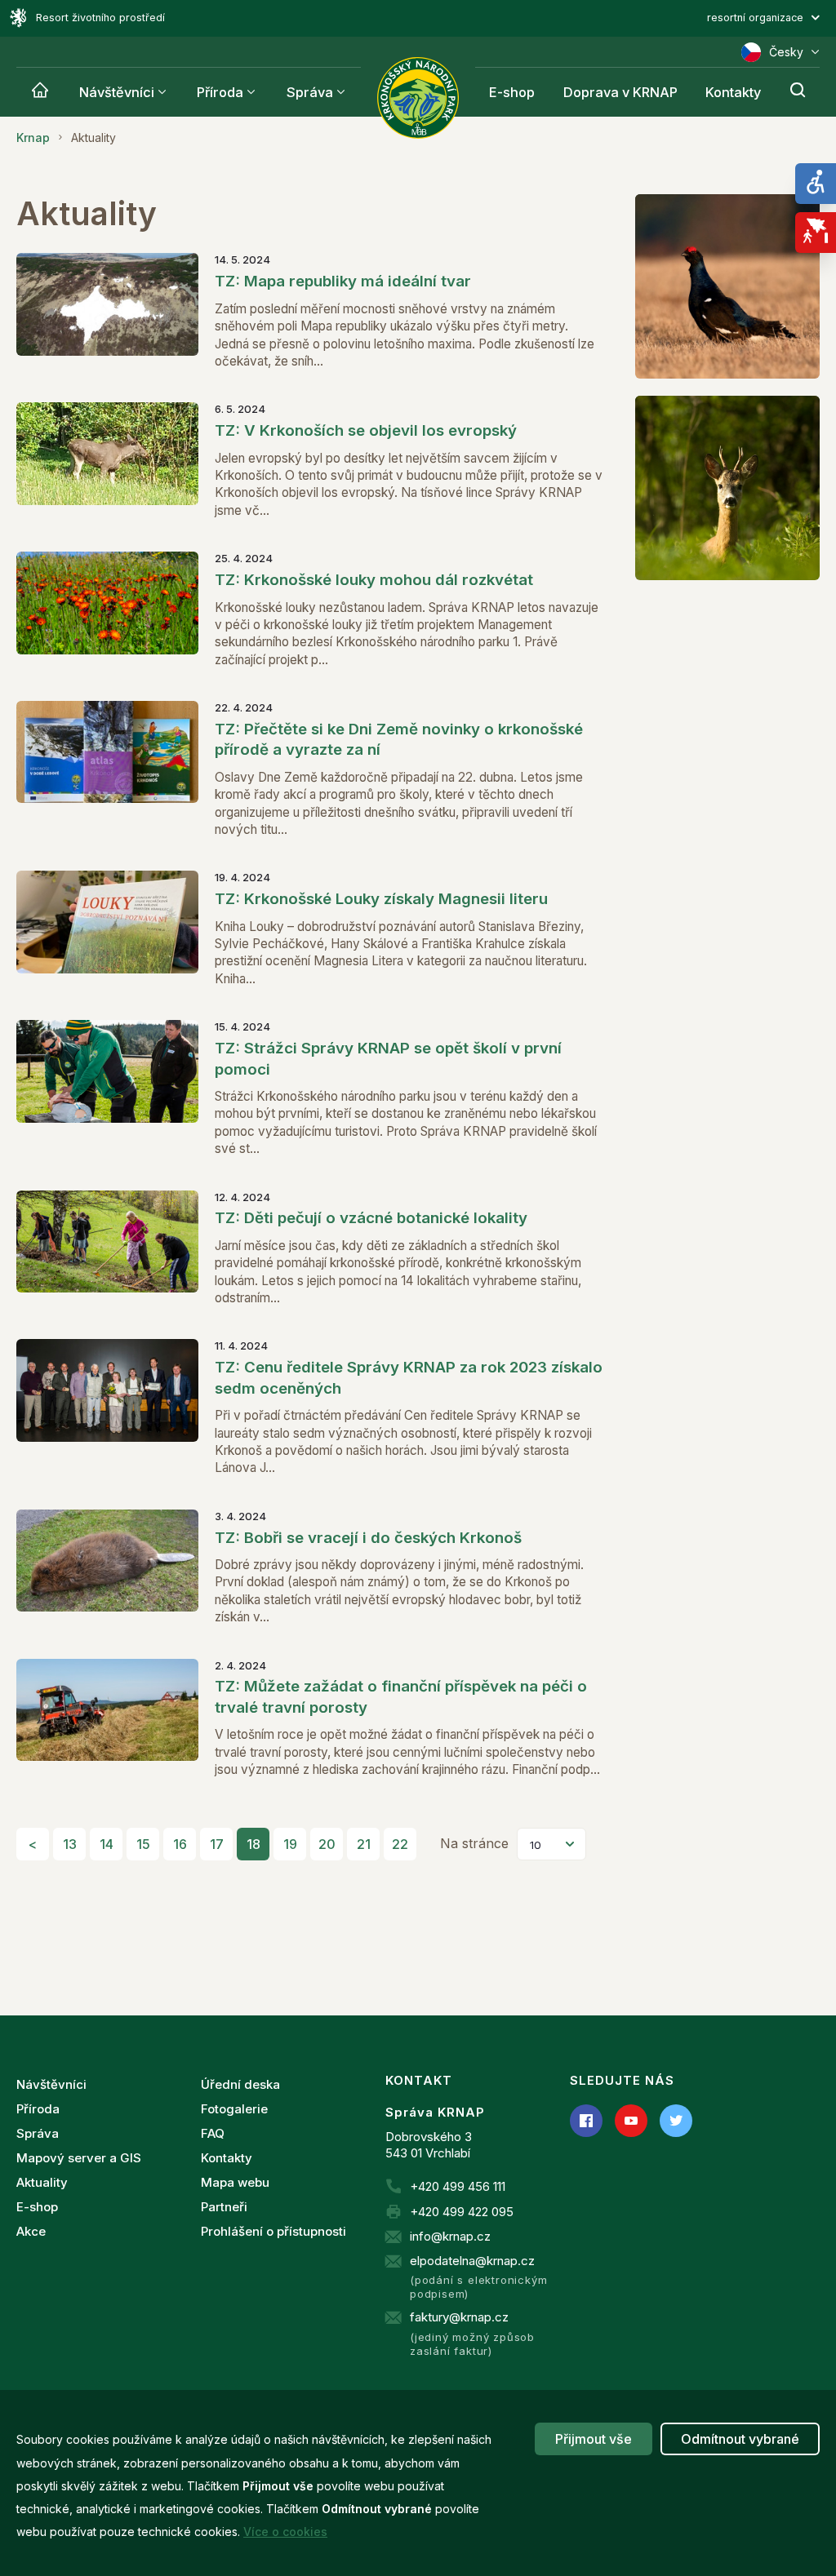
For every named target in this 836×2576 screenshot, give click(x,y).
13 (70, 1844)
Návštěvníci (117, 92)
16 (180, 1844)
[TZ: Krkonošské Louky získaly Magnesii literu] (107, 929)
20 (327, 1844)
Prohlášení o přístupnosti (273, 2231)
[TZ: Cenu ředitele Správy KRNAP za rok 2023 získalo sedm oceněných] (107, 1408)
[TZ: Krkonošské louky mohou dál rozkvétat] (107, 610)
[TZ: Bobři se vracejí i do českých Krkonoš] (107, 1568)
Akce (31, 2231)
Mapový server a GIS (79, 2158)
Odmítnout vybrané (740, 2439)
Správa (310, 92)
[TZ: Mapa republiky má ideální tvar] (107, 311)
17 (217, 1844)
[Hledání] (798, 92)
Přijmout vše (594, 2439)
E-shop (512, 92)
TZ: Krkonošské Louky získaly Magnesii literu (381, 899)
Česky (786, 52)
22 (400, 1844)
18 (253, 1844)
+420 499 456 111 (458, 2186)
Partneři (224, 2207)
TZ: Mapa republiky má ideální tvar (343, 281)
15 (143, 1844)
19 (290, 1844)
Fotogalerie (234, 2109)
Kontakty (733, 92)
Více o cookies (285, 2532)
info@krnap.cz (450, 2236)
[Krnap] (40, 92)
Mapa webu (235, 2182)
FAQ (213, 2133)
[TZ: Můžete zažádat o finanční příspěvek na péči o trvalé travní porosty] (107, 1719)
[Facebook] (586, 2121)
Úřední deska (240, 2084)
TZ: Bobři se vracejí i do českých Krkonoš (368, 1538)
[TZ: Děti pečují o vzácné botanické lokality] (107, 1249)
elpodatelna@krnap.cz (472, 2261)
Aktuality (42, 2182)
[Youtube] (631, 2121)
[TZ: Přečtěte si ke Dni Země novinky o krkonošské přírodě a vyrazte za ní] (107, 769)
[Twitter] (676, 2121)
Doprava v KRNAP (620, 92)
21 (364, 1844)
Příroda (220, 92)
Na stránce (474, 1843)
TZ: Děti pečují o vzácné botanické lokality (371, 1218)
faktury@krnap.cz (459, 2317)
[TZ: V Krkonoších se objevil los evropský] (107, 461)
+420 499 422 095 (462, 2212)
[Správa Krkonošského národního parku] (418, 98)
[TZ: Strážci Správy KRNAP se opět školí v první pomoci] (107, 1088)
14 (107, 1844)
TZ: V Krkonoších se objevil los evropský (366, 430)
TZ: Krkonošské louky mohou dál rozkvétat (374, 580)
